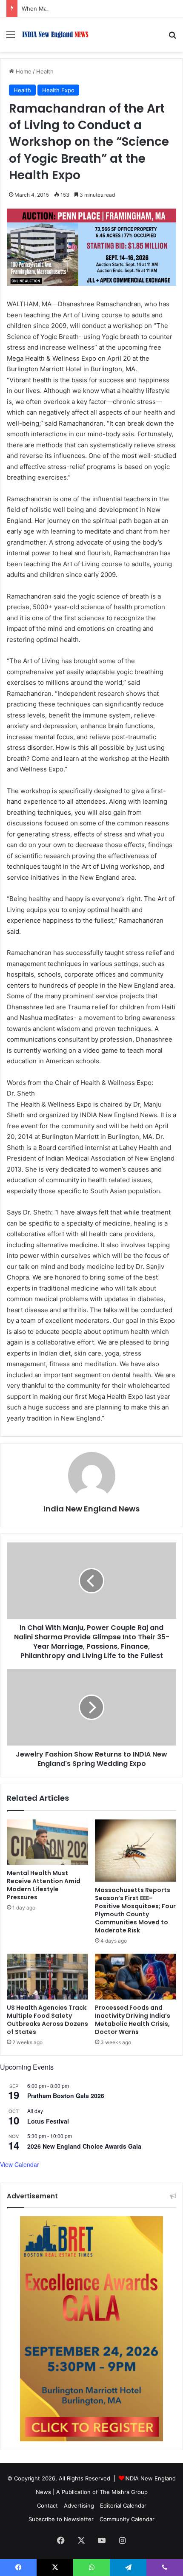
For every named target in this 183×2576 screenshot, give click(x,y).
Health (45, 71)
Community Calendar (127, 2519)
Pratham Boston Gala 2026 (66, 2096)
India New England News (91, 1509)
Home (23, 71)
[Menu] (11, 38)
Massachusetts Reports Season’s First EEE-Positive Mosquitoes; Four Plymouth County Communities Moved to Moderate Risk (135, 1910)
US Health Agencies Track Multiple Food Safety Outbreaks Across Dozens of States (47, 2020)
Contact (47, 2505)
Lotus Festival (48, 2121)
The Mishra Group (124, 2492)
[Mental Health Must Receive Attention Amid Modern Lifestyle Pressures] (47, 1842)
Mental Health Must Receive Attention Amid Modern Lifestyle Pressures (44, 1885)
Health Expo (58, 90)
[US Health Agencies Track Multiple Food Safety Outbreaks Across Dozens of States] (47, 1977)
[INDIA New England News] (55, 35)
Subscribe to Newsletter (61, 2519)
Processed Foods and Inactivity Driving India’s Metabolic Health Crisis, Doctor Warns (133, 2020)
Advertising (79, 2505)
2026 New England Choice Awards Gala (84, 2146)
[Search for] (172, 38)
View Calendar (20, 2164)
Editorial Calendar (123, 2505)
